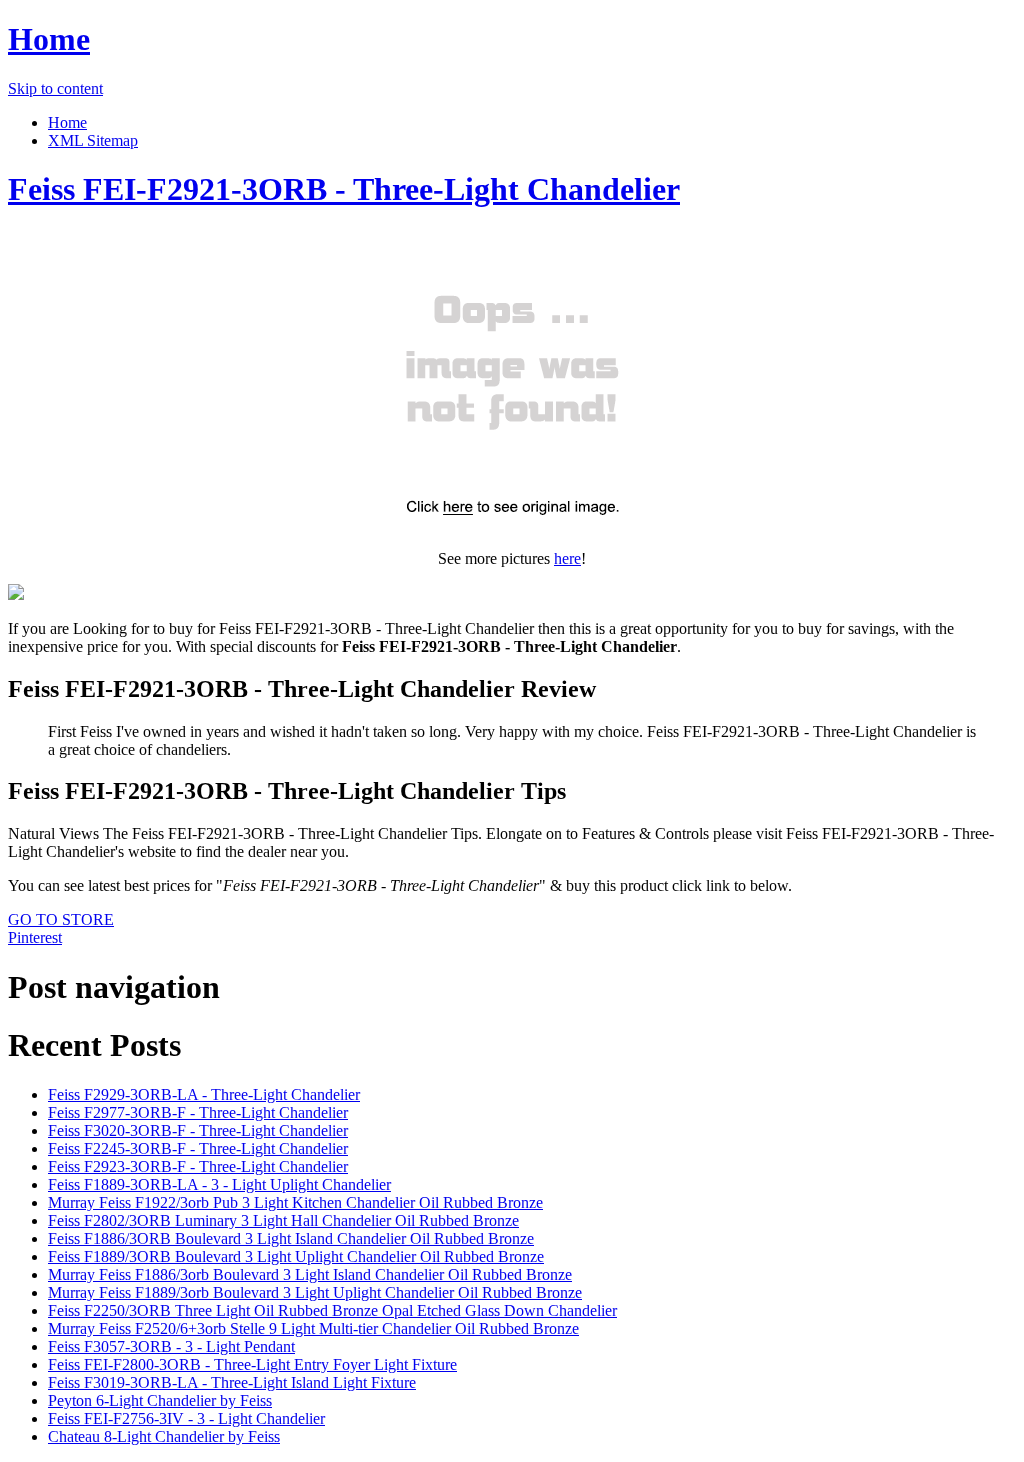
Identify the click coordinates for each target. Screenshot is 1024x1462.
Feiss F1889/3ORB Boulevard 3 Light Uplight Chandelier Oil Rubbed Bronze (296, 1256)
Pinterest (35, 937)
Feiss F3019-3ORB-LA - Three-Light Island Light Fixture (232, 1382)
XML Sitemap (93, 140)
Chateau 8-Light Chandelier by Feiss (164, 1436)
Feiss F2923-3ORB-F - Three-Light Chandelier (198, 1166)
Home (49, 39)
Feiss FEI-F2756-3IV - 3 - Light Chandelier (186, 1418)
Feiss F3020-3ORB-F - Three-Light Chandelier (198, 1130)
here (567, 558)
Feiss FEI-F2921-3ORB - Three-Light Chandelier (344, 189)
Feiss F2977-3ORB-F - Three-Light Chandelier (198, 1112)
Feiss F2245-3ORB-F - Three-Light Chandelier (198, 1148)
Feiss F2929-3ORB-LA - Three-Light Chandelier (204, 1094)
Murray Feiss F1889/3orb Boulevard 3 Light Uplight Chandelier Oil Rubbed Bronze (315, 1292)
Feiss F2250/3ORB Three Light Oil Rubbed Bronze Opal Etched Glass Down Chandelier (332, 1310)
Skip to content (55, 88)
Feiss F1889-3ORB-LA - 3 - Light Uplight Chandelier (219, 1184)
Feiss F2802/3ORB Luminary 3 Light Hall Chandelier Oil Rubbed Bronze (283, 1220)
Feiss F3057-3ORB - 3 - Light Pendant (171, 1346)
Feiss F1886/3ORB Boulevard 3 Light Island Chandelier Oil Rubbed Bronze (291, 1238)
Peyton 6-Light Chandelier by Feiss (160, 1400)
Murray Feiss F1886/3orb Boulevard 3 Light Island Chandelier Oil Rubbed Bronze (310, 1274)
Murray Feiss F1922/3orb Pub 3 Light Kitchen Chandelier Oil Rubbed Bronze (295, 1202)
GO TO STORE (61, 919)
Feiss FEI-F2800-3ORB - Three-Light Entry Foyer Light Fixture (252, 1364)
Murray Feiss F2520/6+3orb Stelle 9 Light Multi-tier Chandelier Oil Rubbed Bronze (313, 1328)
